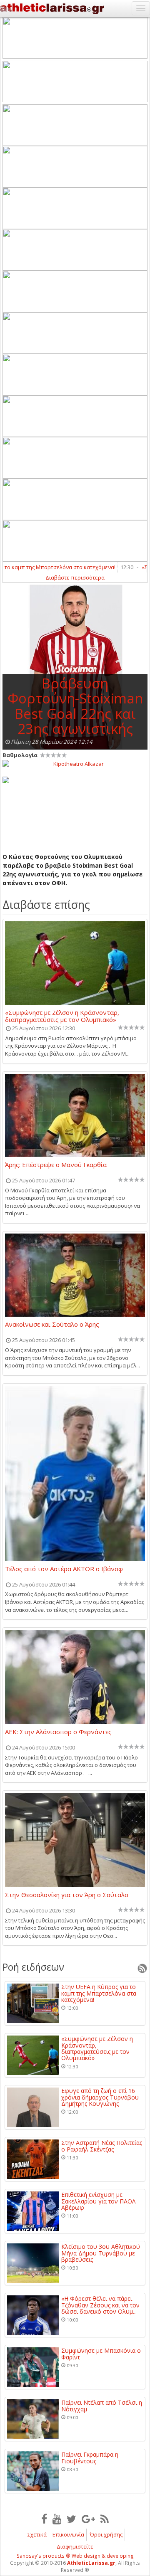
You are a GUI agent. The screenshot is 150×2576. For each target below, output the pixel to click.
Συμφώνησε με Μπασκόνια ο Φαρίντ (101, 2354)
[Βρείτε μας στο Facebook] (44, 2519)
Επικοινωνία (68, 2534)
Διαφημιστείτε (75, 2546)
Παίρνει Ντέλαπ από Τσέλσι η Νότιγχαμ (102, 2406)
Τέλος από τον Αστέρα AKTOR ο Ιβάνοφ (64, 1569)
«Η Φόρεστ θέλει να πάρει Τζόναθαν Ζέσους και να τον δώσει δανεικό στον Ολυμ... (100, 2305)
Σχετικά (37, 2534)
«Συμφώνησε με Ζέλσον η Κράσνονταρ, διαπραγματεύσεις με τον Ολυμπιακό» (62, 1016)
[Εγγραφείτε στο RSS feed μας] (105, 2519)
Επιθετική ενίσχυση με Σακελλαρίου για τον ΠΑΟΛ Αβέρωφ (98, 2201)
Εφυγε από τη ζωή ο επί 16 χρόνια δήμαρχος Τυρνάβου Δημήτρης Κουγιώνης (100, 2097)
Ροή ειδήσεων (33, 1967)
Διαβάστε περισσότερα (75, 577)
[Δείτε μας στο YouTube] (57, 2519)
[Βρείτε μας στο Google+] (88, 2519)
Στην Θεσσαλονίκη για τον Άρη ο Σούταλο (67, 1895)
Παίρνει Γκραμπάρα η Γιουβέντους (90, 2458)
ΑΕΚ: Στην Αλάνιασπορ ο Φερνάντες (58, 1732)
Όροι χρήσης (106, 2534)
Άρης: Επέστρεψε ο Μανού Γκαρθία (56, 1165)
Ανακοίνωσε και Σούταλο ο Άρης (52, 1325)
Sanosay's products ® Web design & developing (75, 2556)
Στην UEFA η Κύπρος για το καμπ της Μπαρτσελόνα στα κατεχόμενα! (99, 1993)
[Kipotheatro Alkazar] (75, 763)
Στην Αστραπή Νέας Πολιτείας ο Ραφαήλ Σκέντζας (102, 2146)
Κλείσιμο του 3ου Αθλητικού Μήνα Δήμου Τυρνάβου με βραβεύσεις (101, 2253)
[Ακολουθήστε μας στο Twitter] (71, 2519)
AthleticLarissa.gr (91, 2563)
